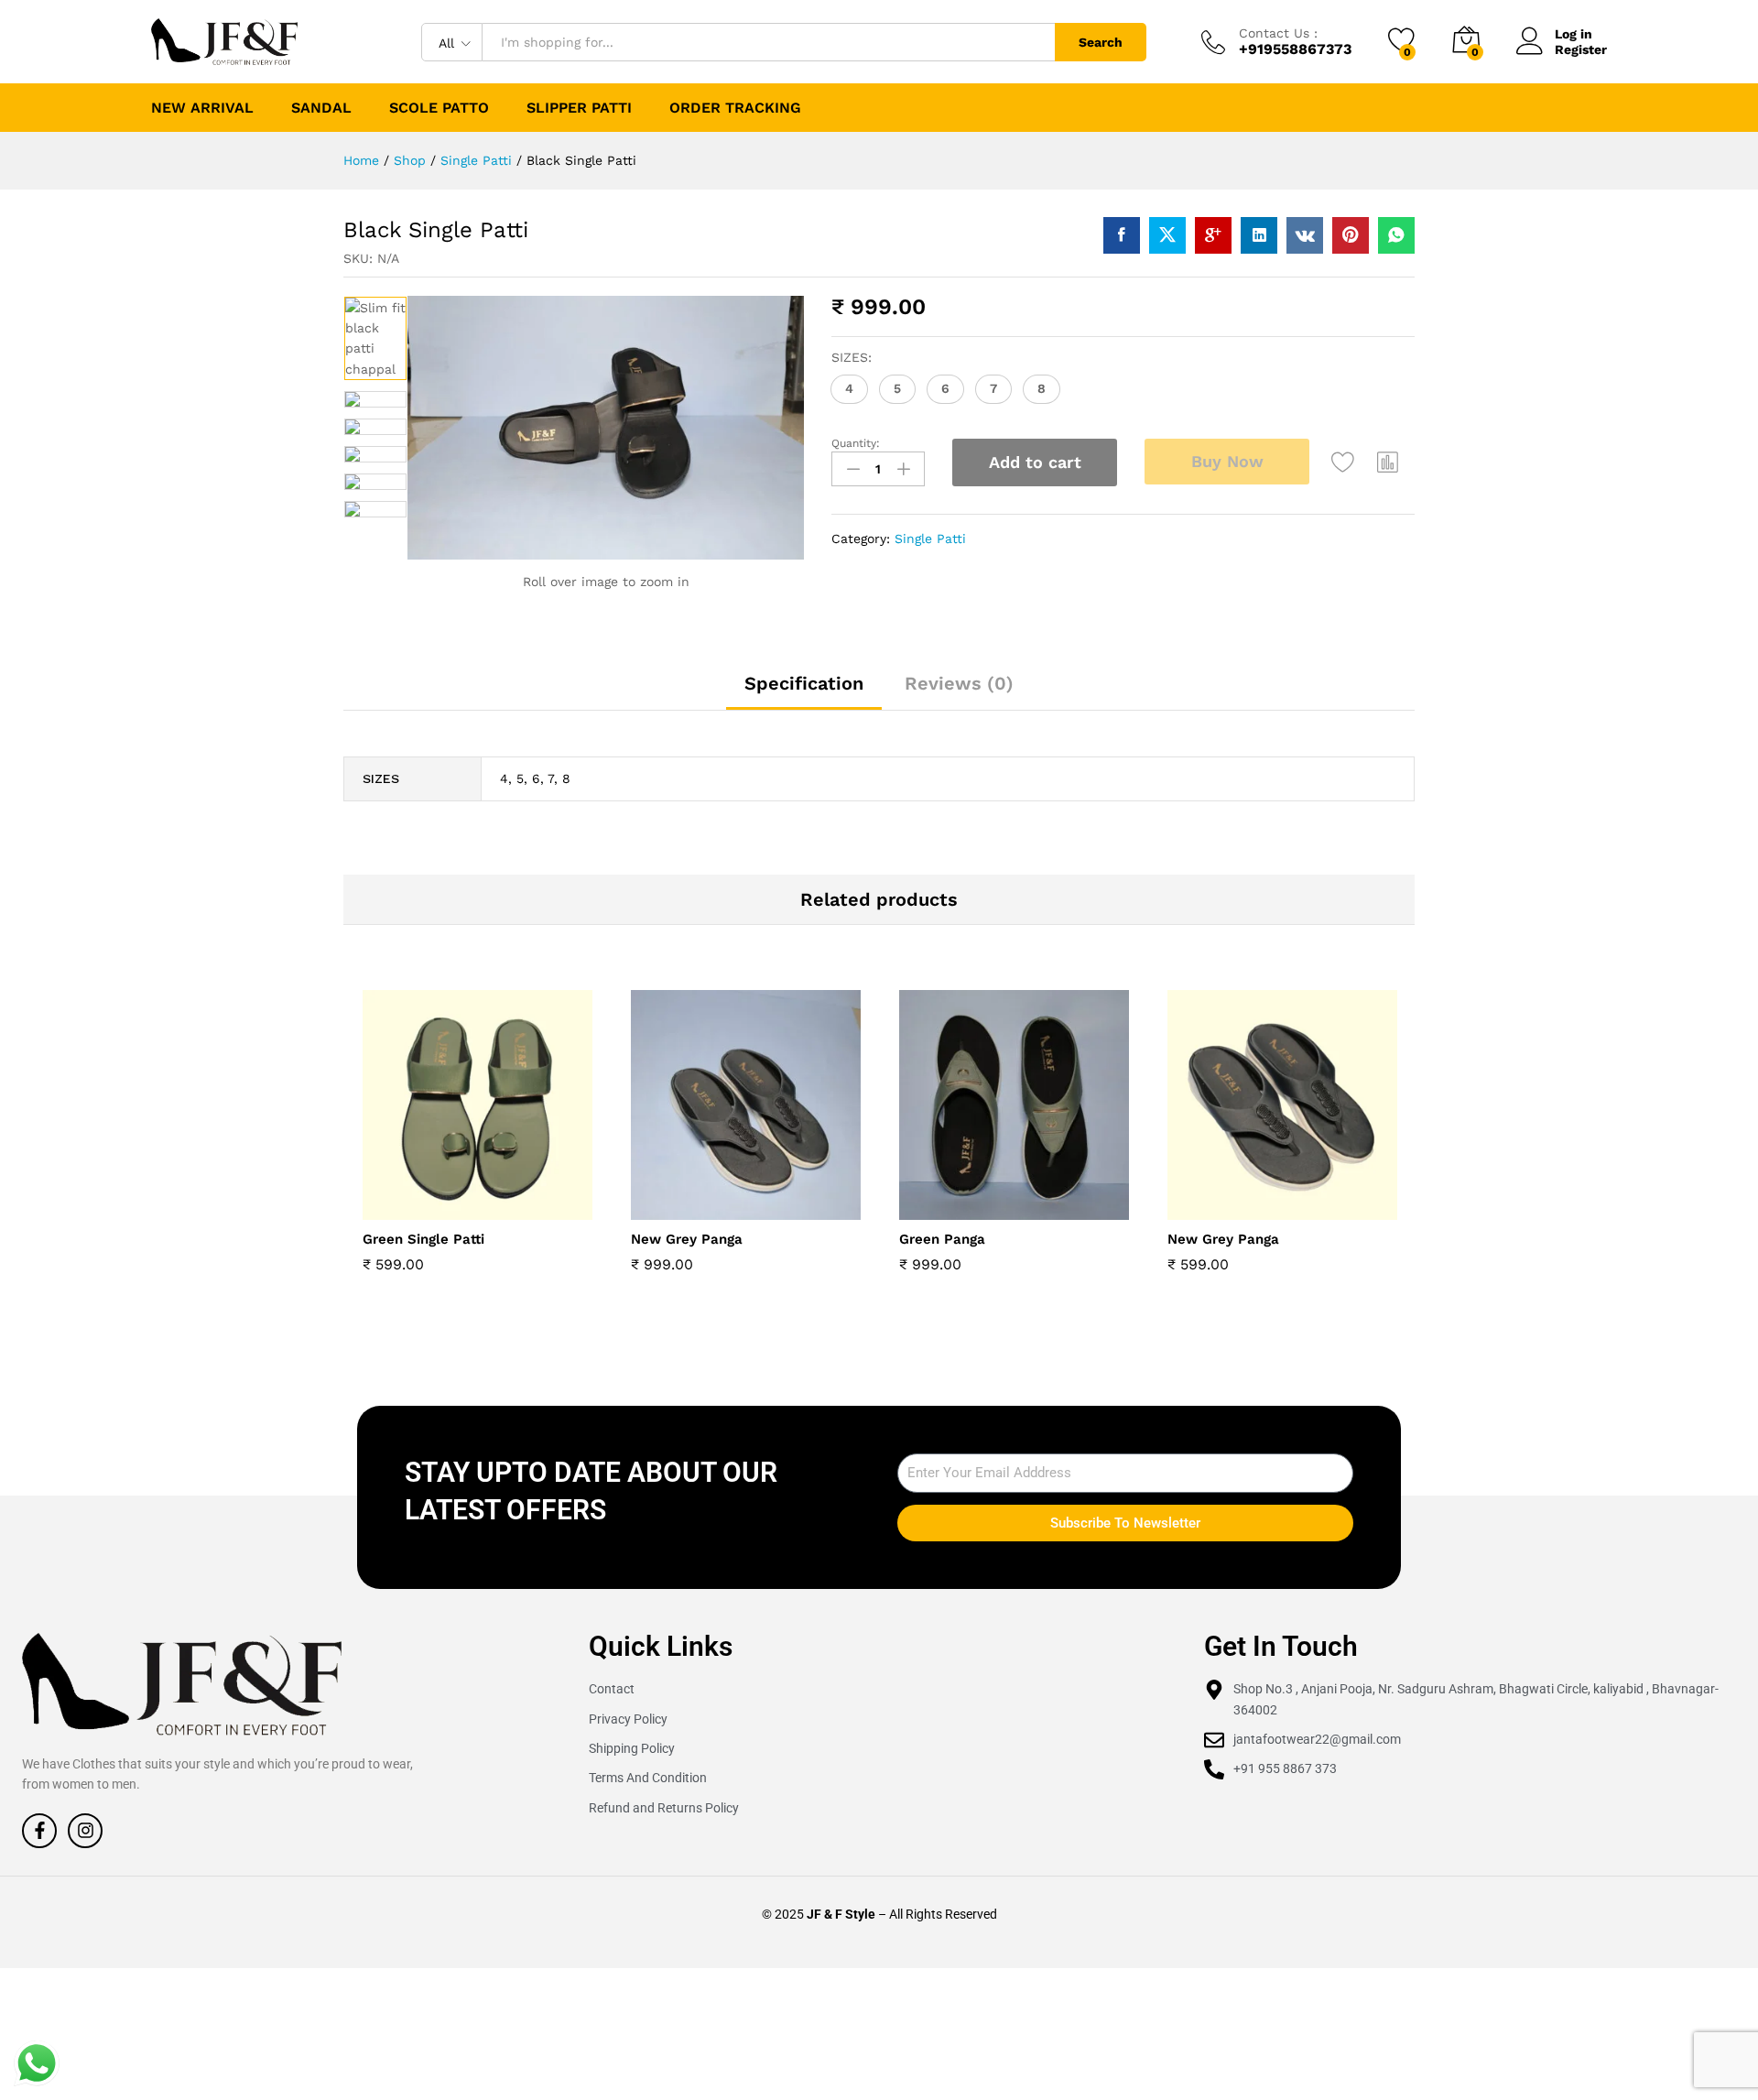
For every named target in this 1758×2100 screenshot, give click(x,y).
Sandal (321, 108)
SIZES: (852, 357)
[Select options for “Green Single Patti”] (410, 1200)
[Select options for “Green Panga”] (947, 1200)
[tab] (804, 691)
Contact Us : (1278, 33)
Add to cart (1035, 462)
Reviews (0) (959, 683)
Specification (804, 683)
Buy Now (1227, 461)
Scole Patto (439, 108)
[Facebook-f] (39, 1831)
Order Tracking (735, 108)
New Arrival (202, 108)
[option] (375, 339)
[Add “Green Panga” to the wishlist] (1031, 1200)
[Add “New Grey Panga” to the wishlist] (763, 1200)
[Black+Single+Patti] (1167, 235)
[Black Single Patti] (1122, 235)
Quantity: (856, 443)
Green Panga (942, 1239)
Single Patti (930, 539)
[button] (849, 389)
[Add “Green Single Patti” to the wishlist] (494, 1200)
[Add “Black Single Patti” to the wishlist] (1343, 462)
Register (1581, 49)
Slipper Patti (579, 108)
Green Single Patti (423, 1239)
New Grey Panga (687, 1239)
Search (1101, 42)
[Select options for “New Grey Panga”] (678, 1200)
